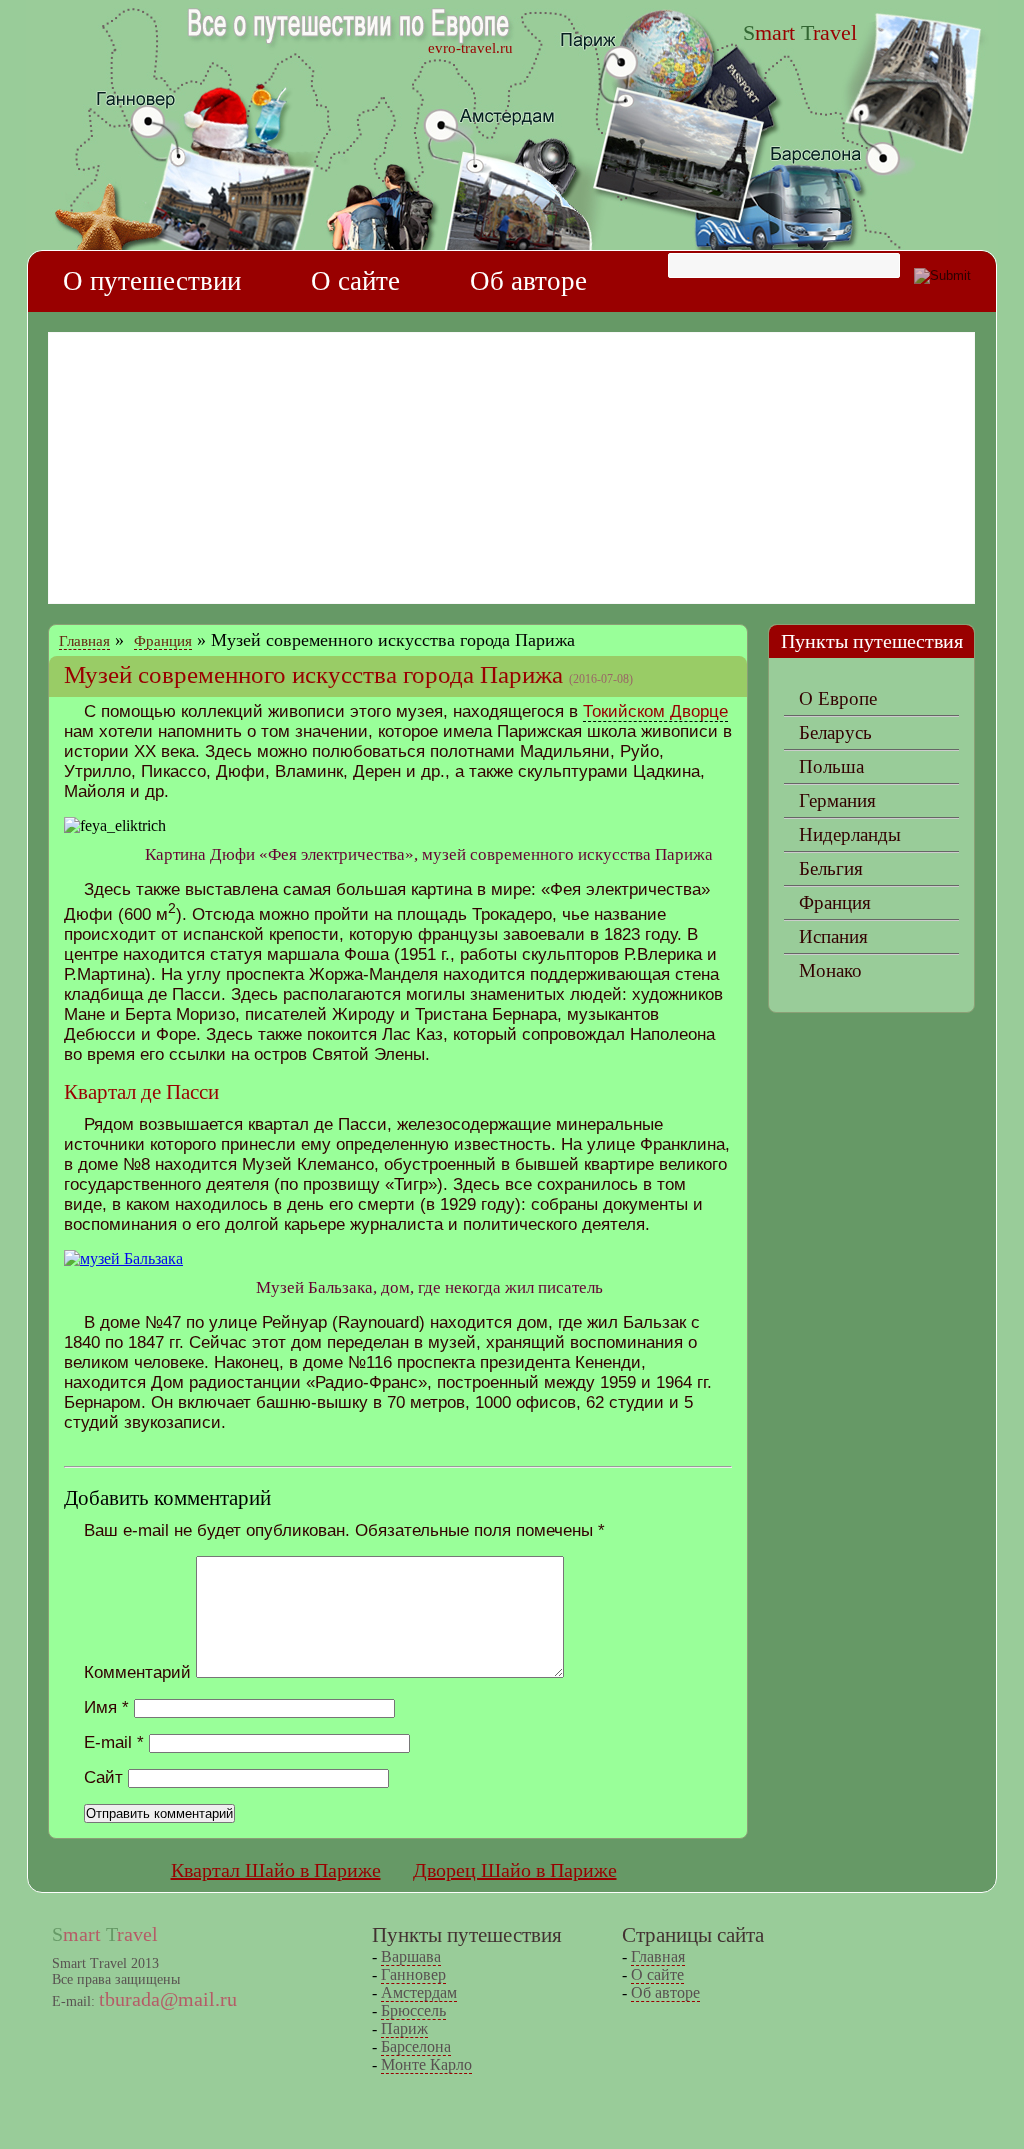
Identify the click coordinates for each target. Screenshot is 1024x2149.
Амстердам (419, 1992)
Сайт (103, 1777)
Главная (84, 641)
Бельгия (831, 868)
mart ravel (800, 32)
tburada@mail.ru (168, 1999)
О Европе (838, 698)
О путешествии (152, 281)
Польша (831, 766)
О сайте (355, 281)
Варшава (411, 1956)
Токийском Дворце (655, 711)
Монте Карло (426, 2064)
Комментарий (137, 1672)
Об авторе (528, 281)
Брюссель (413, 2010)
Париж (404, 2028)
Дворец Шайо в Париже (515, 1870)
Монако (830, 970)
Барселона (416, 2046)
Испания (833, 936)
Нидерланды (850, 834)
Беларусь (835, 732)
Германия (837, 800)
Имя (106, 1707)
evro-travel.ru (470, 48)
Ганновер (413, 1974)
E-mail (114, 1742)
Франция (163, 641)
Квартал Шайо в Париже (276, 1870)
